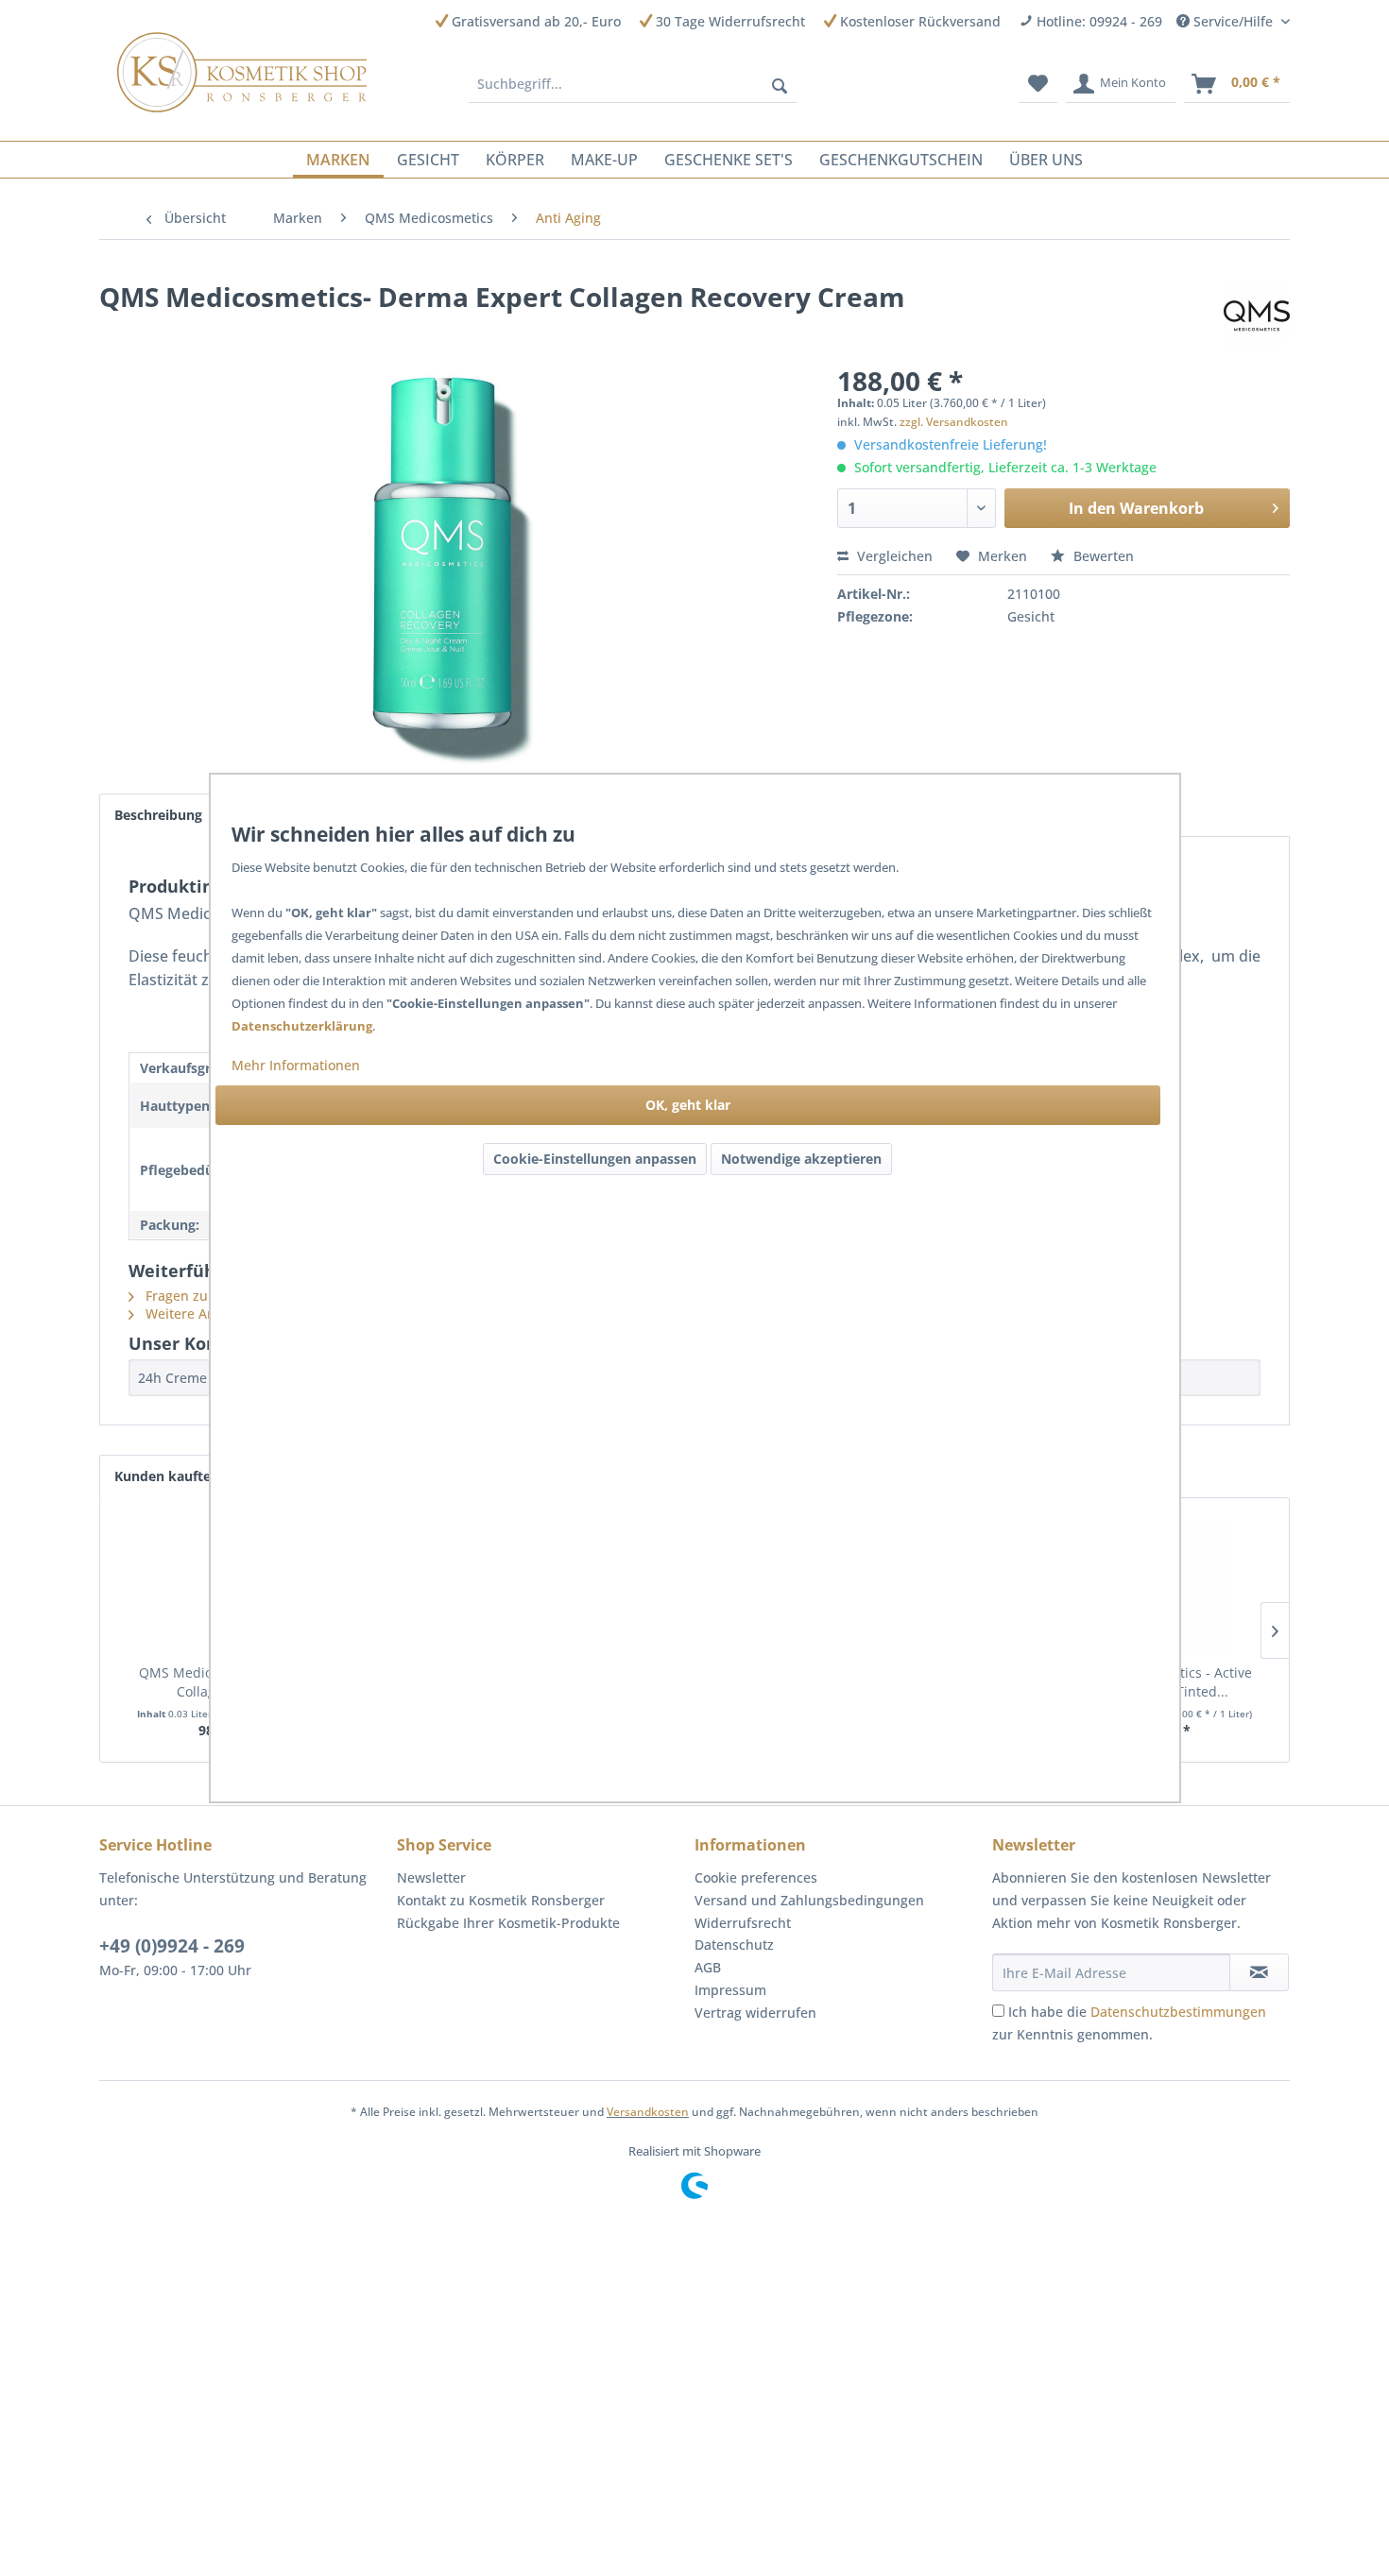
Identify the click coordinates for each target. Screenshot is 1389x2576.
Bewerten (1102, 556)
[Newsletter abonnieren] (1259, 1972)
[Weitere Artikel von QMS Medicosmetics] (1257, 316)
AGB (708, 1967)
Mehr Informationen (296, 1065)
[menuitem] (633, 84)
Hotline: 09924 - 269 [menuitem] (1097, 21)
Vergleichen (893, 556)
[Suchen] (780, 84)
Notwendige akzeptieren (801, 1159)
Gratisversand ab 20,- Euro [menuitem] (534, 21)
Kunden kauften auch (184, 1476)
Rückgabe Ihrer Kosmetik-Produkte (508, 1923)
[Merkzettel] (1038, 84)
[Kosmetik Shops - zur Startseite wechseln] (242, 72)
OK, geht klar (688, 1105)
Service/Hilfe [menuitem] (1233, 21)
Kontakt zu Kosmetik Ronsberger (501, 1900)
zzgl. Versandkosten (954, 422)
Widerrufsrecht (743, 1923)
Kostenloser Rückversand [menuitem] (918, 21)
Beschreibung (158, 815)
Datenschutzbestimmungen (1178, 2012)
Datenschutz (734, 1945)
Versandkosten (648, 2112)
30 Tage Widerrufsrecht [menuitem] (729, 21)
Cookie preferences (756, 1877)
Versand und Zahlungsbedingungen (809, 1900)
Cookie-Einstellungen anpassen (595, 1159)
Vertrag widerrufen (755, 2013)
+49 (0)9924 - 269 (172, 1946)
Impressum (730, 1990)
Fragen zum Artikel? (206, 1296)
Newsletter (431, 1877)
